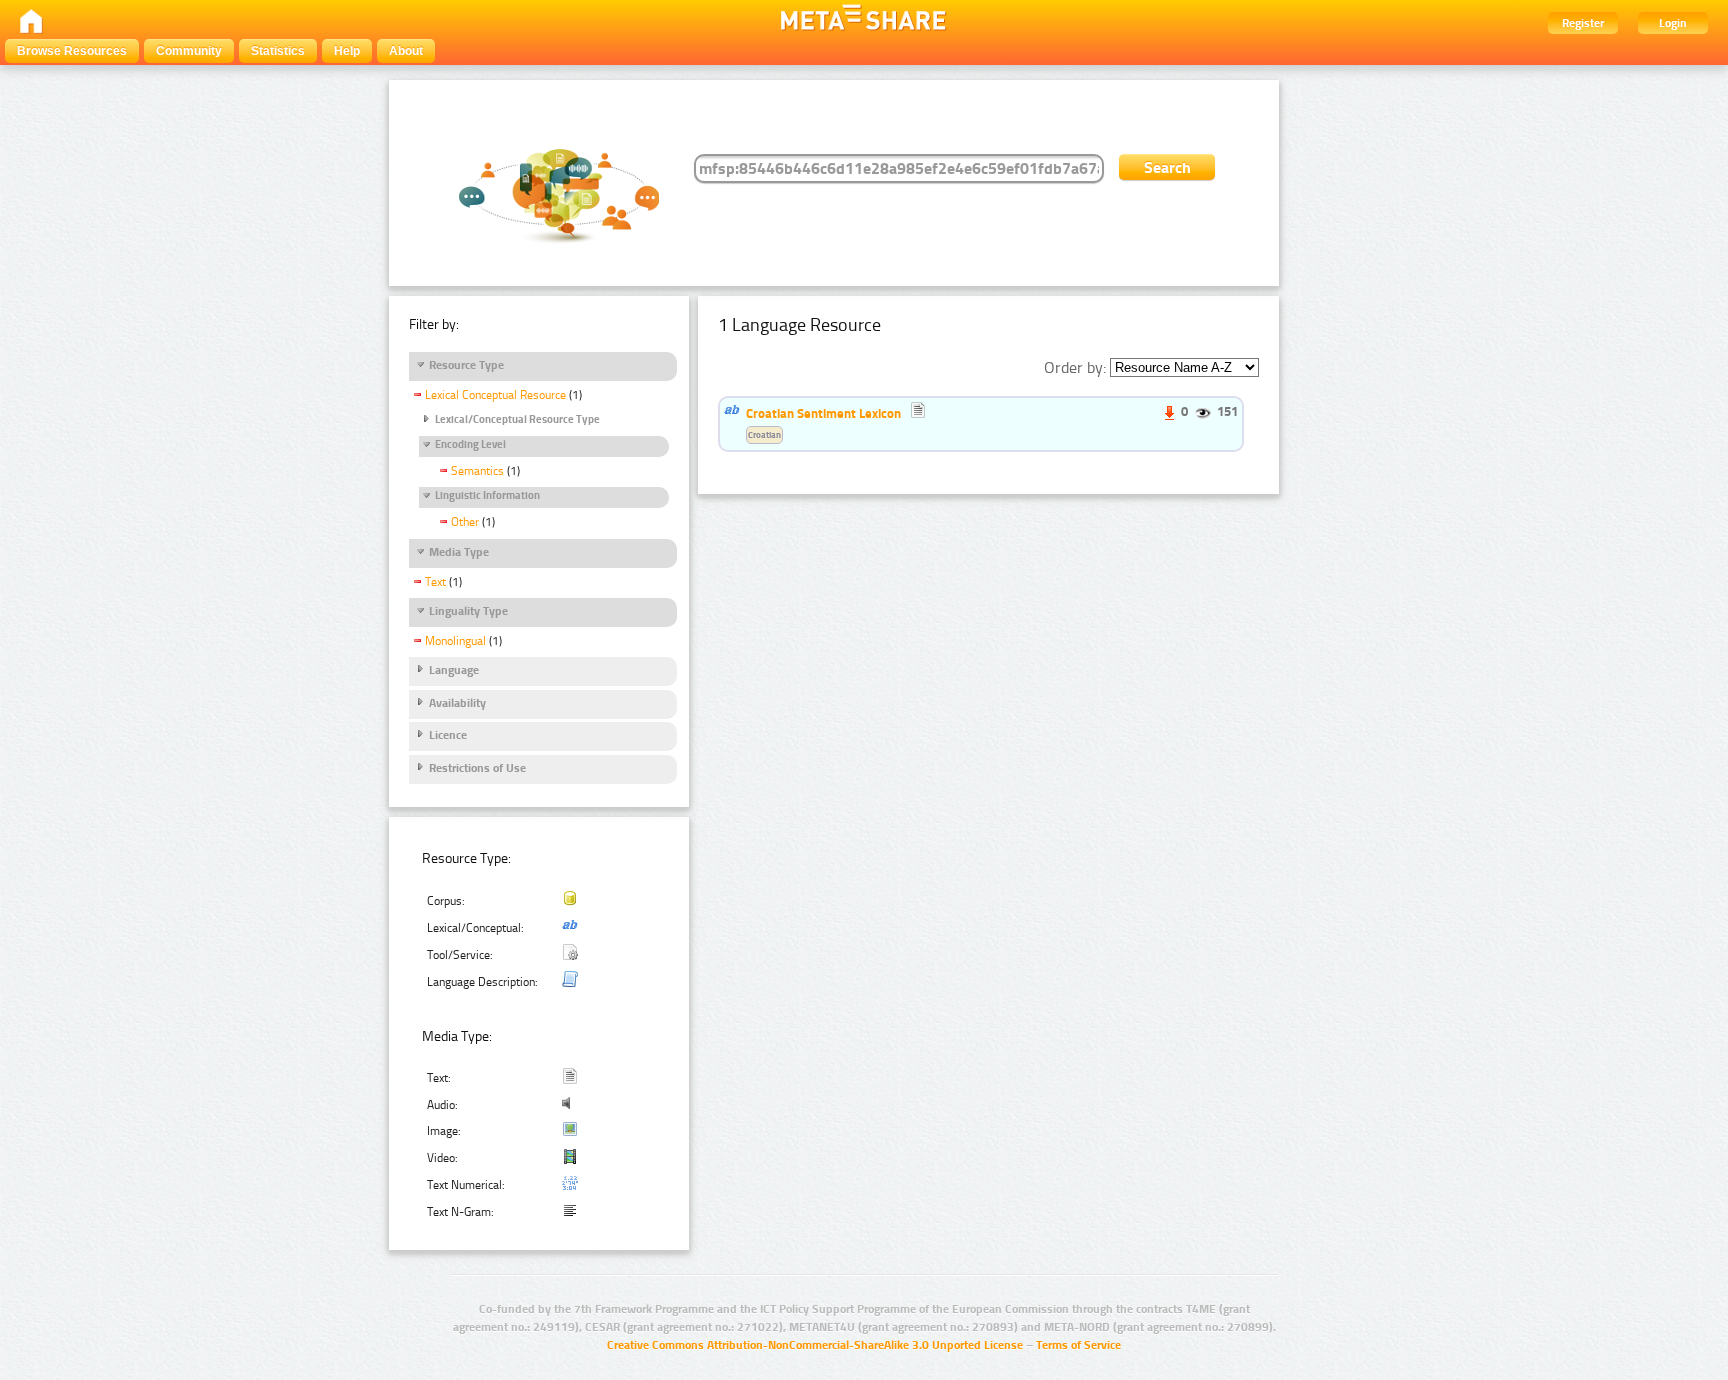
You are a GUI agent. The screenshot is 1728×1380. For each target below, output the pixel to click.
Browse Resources (72, 51)
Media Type (459, 552)
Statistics (278, 51)
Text (435, 582)
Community (189, 51)
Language (454, 670)
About (406, 51)
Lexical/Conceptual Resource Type (517, 419)
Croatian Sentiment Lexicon (823, 413)
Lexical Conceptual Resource (495, 395)
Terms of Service (1078, 1345)
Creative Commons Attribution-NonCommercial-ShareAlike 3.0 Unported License (815, 1345)
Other (465, 522)
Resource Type (466, 365)
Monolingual (455, 641)
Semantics (477, 471)
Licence (448, 735)
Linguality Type (468, 611)
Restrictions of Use (477, 768)
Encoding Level (470, 444)
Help (347, 51)
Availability (457, 703)
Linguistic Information (487, 495)
